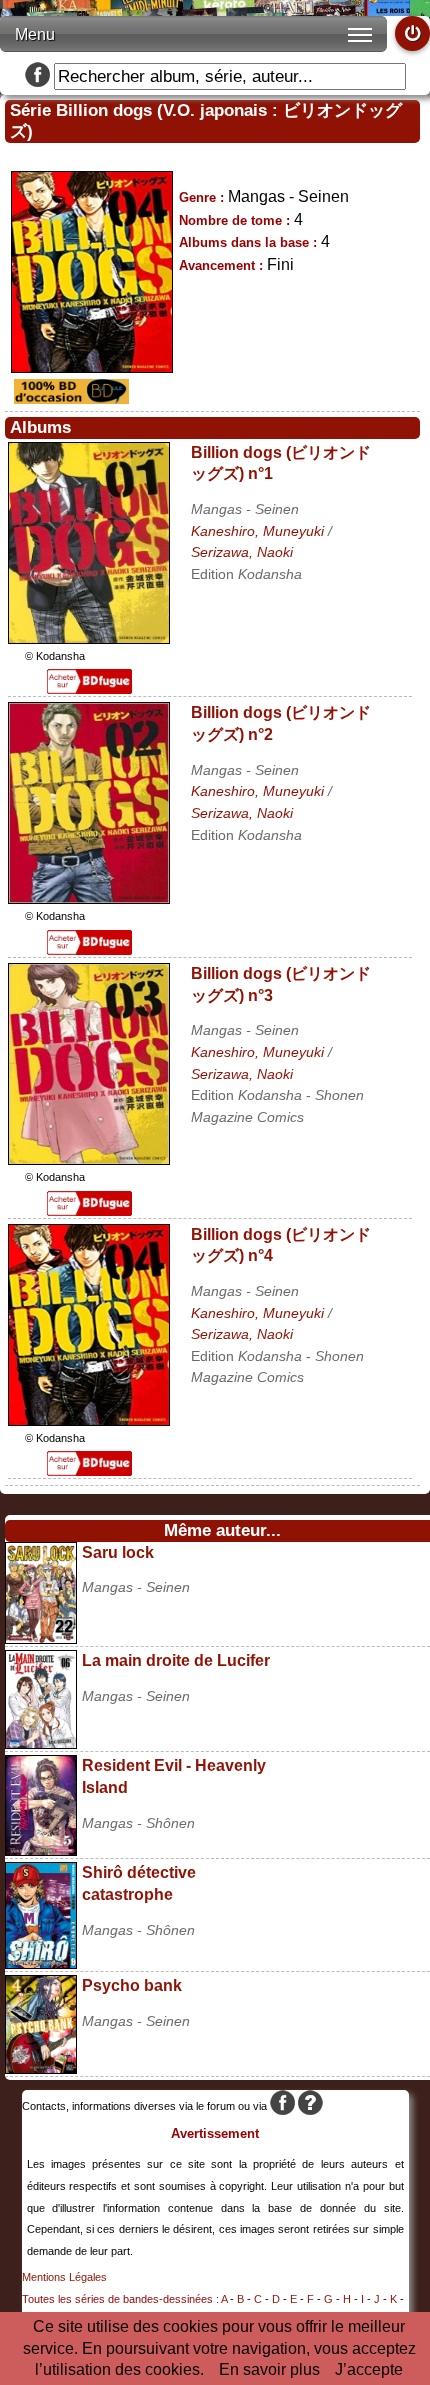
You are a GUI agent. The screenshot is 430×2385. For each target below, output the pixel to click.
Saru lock (118, 1552)
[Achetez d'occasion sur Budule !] (69, 398)
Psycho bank (132, 1985)
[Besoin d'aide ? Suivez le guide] (310, 2106)
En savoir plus (269, 2369)
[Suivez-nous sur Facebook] (37, 76)
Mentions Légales (64, 2277)
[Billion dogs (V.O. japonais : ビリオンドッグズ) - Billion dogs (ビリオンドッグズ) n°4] (89, 1420)
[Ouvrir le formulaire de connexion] (412, 33)
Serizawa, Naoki (242, 552)
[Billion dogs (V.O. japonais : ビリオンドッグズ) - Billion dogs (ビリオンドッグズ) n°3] (89, 1159)
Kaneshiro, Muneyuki (257, 531)
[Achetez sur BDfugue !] (89, 688)
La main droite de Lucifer (176, 1660)
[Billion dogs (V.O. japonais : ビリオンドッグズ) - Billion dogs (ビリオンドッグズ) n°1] (89, 638)
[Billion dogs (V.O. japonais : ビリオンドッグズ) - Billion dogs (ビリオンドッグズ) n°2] (89, 898)
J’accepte (369, 2369)
